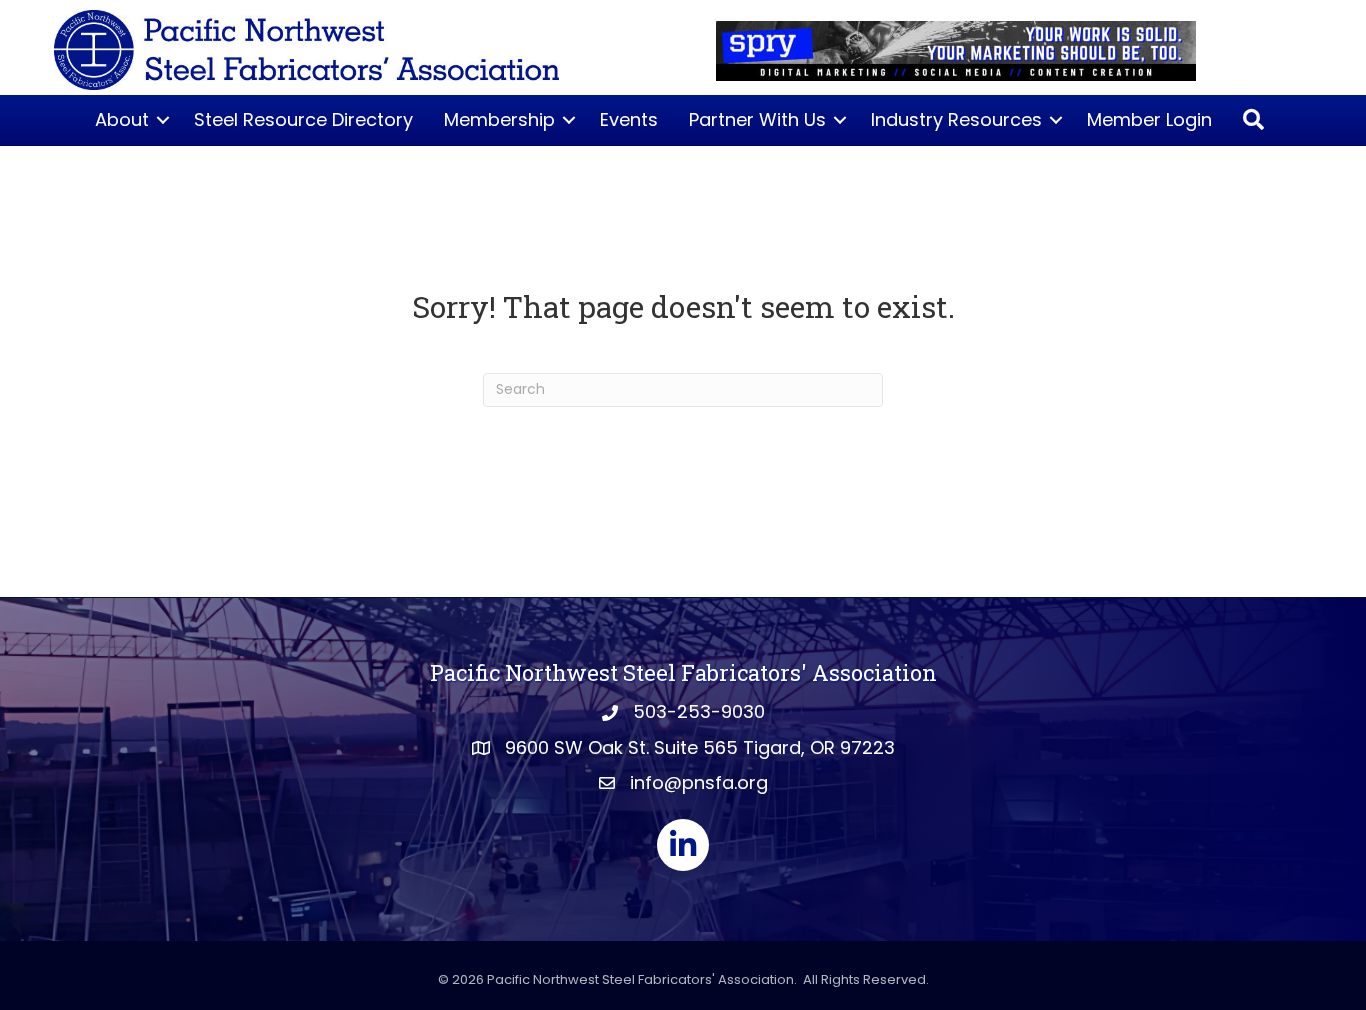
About (122, 119)
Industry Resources (956, 119)
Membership (499, 119)
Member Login (1149, 119)
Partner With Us (757, 119)
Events (629, 119)
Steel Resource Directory (303, 119)
